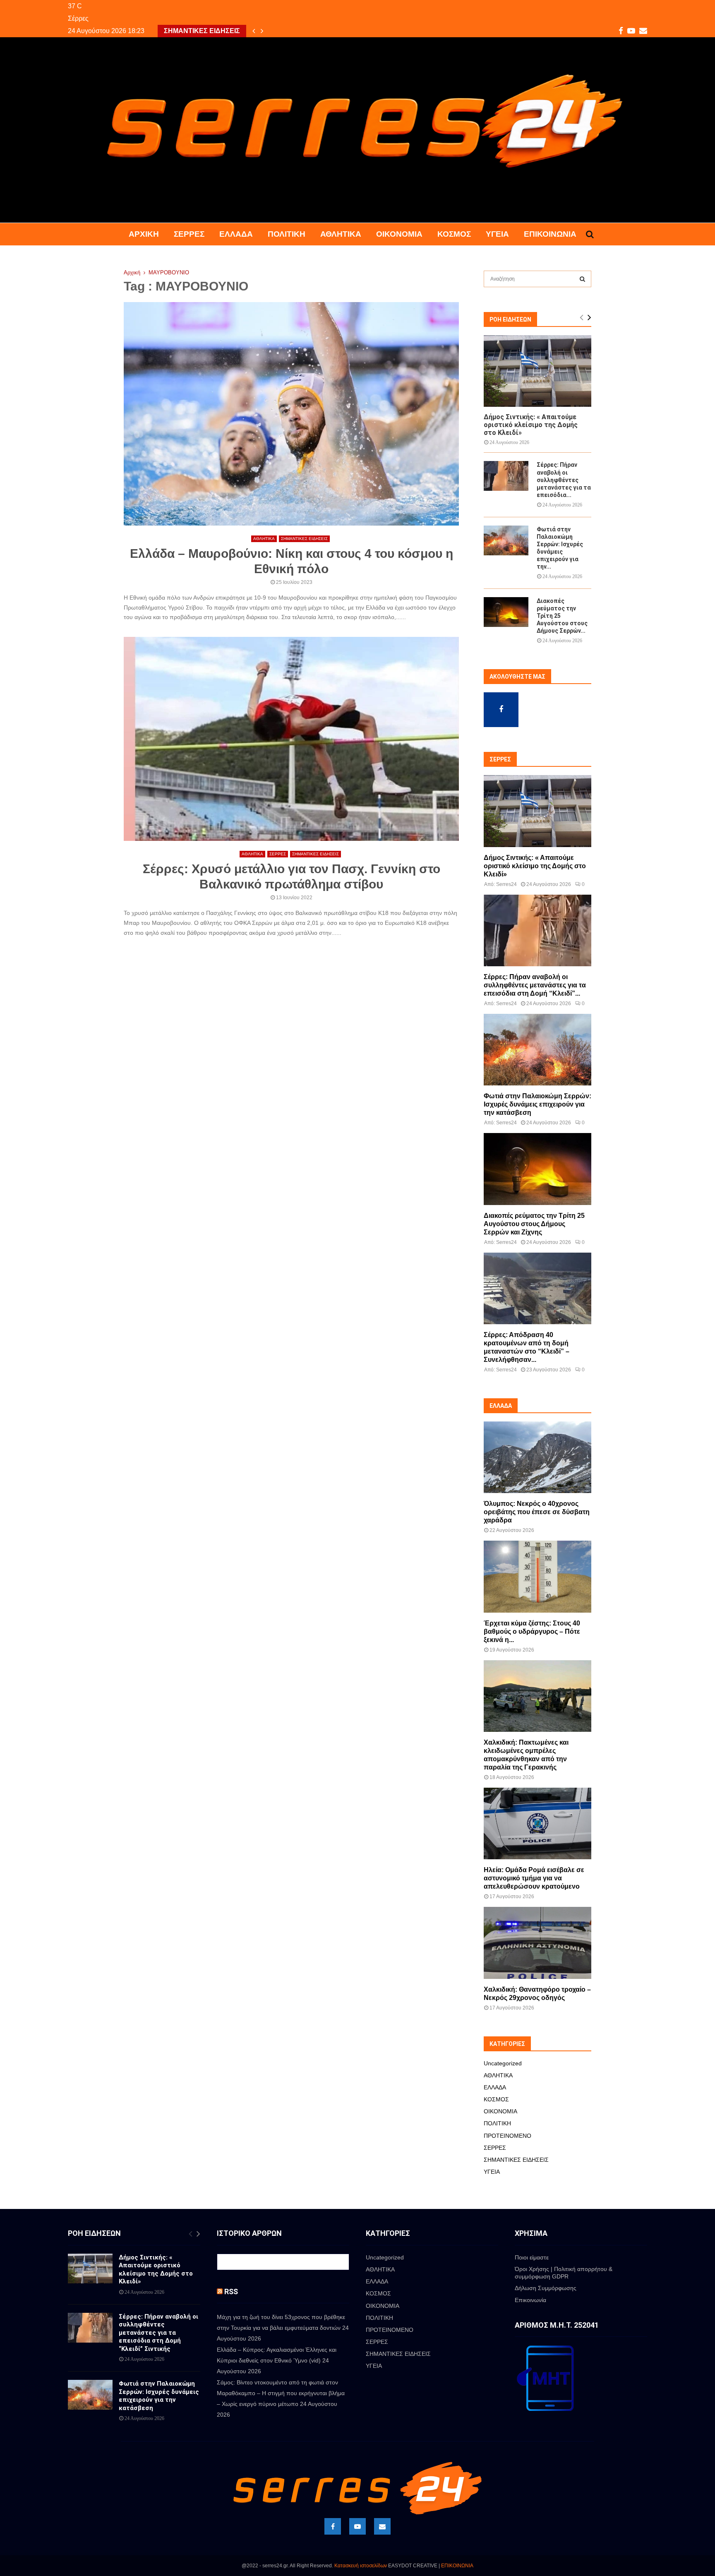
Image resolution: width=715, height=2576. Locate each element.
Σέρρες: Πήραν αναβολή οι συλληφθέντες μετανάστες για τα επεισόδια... (564, 480)
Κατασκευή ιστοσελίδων (361, 2566)
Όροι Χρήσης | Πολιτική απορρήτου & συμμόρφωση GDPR (564, 2273)
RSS (231, 2292)
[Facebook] (333, 2526)
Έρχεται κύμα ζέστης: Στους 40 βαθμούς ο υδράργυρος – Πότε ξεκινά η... (532, 1631)
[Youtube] (357, 2526)
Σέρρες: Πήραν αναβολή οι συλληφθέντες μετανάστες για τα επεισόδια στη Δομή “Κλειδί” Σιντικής (158, 2333)
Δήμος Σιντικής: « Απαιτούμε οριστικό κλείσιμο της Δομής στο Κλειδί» (531, 425)
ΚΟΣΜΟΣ (454, 234)
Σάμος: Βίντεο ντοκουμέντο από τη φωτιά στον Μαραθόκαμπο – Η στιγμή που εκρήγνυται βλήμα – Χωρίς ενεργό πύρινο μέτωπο (281, 2393)
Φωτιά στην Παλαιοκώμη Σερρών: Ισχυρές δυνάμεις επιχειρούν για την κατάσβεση (537, 1104)
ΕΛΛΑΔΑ (236, 234)
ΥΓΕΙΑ (497, 234)
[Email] (382, 2526)
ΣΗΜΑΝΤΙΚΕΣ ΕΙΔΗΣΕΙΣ (304, 539)
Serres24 (506, 884)
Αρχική (144, 234)
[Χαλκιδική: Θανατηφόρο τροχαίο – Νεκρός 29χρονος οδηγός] (537, 1943)
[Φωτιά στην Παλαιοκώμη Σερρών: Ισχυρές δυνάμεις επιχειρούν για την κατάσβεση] (506, 540)
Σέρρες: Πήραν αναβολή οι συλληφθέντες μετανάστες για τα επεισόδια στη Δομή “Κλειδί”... (535, 985)
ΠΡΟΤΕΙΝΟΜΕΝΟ (507, 2136)
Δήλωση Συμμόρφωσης (546, 2288)
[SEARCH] (582, 279)
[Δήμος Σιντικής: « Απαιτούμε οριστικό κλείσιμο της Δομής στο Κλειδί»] (537, 371)
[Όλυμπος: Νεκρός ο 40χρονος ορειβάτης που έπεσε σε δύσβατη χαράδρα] (537, 1457)
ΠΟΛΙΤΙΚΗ (287, 234)
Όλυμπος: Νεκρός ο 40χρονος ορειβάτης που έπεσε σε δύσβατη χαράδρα (537, 1512)
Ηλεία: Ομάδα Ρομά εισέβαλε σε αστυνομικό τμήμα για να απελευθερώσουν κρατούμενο (534, 1878)
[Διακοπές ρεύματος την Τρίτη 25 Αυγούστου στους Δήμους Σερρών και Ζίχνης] (506, 612)
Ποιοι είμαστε (532, 2257)
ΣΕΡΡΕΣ (189, 234)
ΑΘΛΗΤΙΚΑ (341, 234)
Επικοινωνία (550, 234)
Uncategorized (503, 2063)
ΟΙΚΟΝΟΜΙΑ (399, 234)
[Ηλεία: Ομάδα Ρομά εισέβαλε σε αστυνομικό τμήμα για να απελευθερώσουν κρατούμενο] (537, 1823)
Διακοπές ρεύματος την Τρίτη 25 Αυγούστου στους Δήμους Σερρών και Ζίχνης (534, 1224)
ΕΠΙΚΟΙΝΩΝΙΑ (457, 2566)
